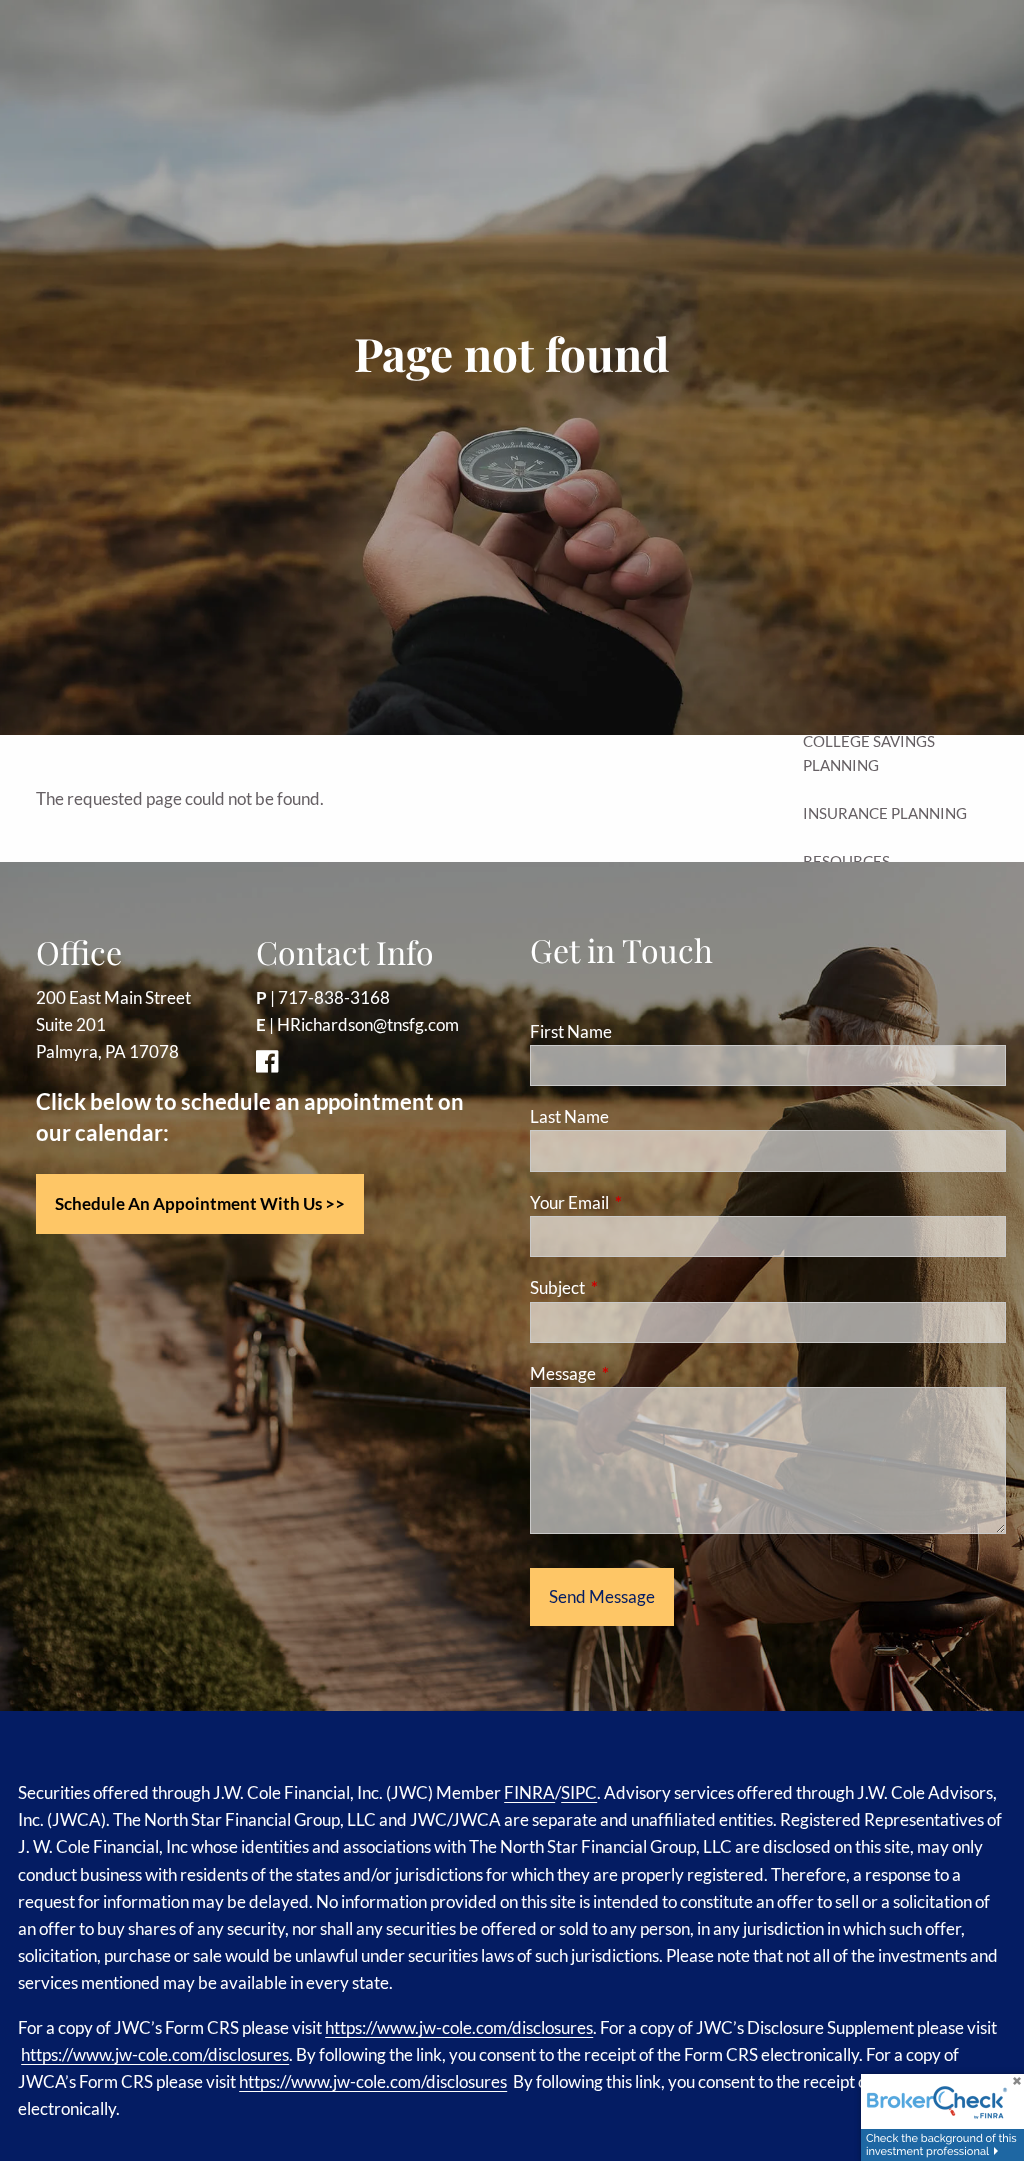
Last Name (569, 1116)
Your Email (647, 1202)
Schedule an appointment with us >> (200, 1203)
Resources (846, 861)
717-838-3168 (334, 997)
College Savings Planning (869, 753)
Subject (635, 1287)
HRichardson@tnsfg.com (368, 1024)
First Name (571, 1031)
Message (640, 1373)
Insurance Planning (885, 813)
